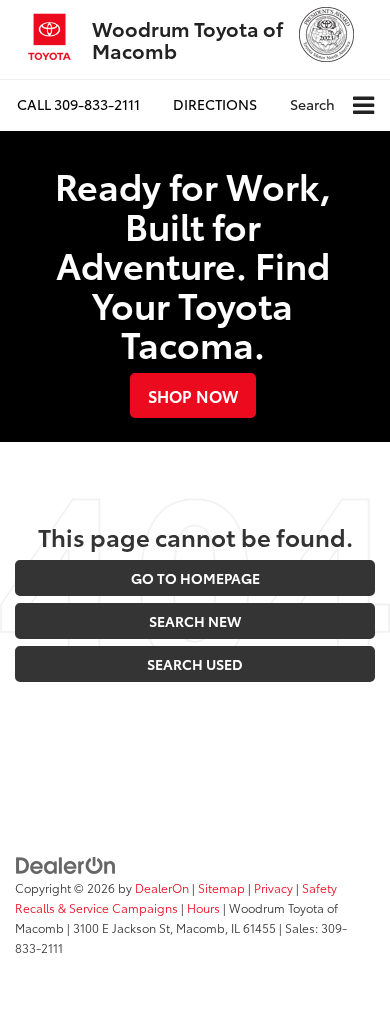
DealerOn (162, 887)
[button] (78, 104)
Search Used (195, 664)
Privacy (273, 887)
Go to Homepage (195, 578)
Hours (203, 907)
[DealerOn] (66, 864)
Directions (215, 104)
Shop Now (193, 395)
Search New (195, 621)
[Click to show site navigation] (363, 105)
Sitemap (221, 887)
